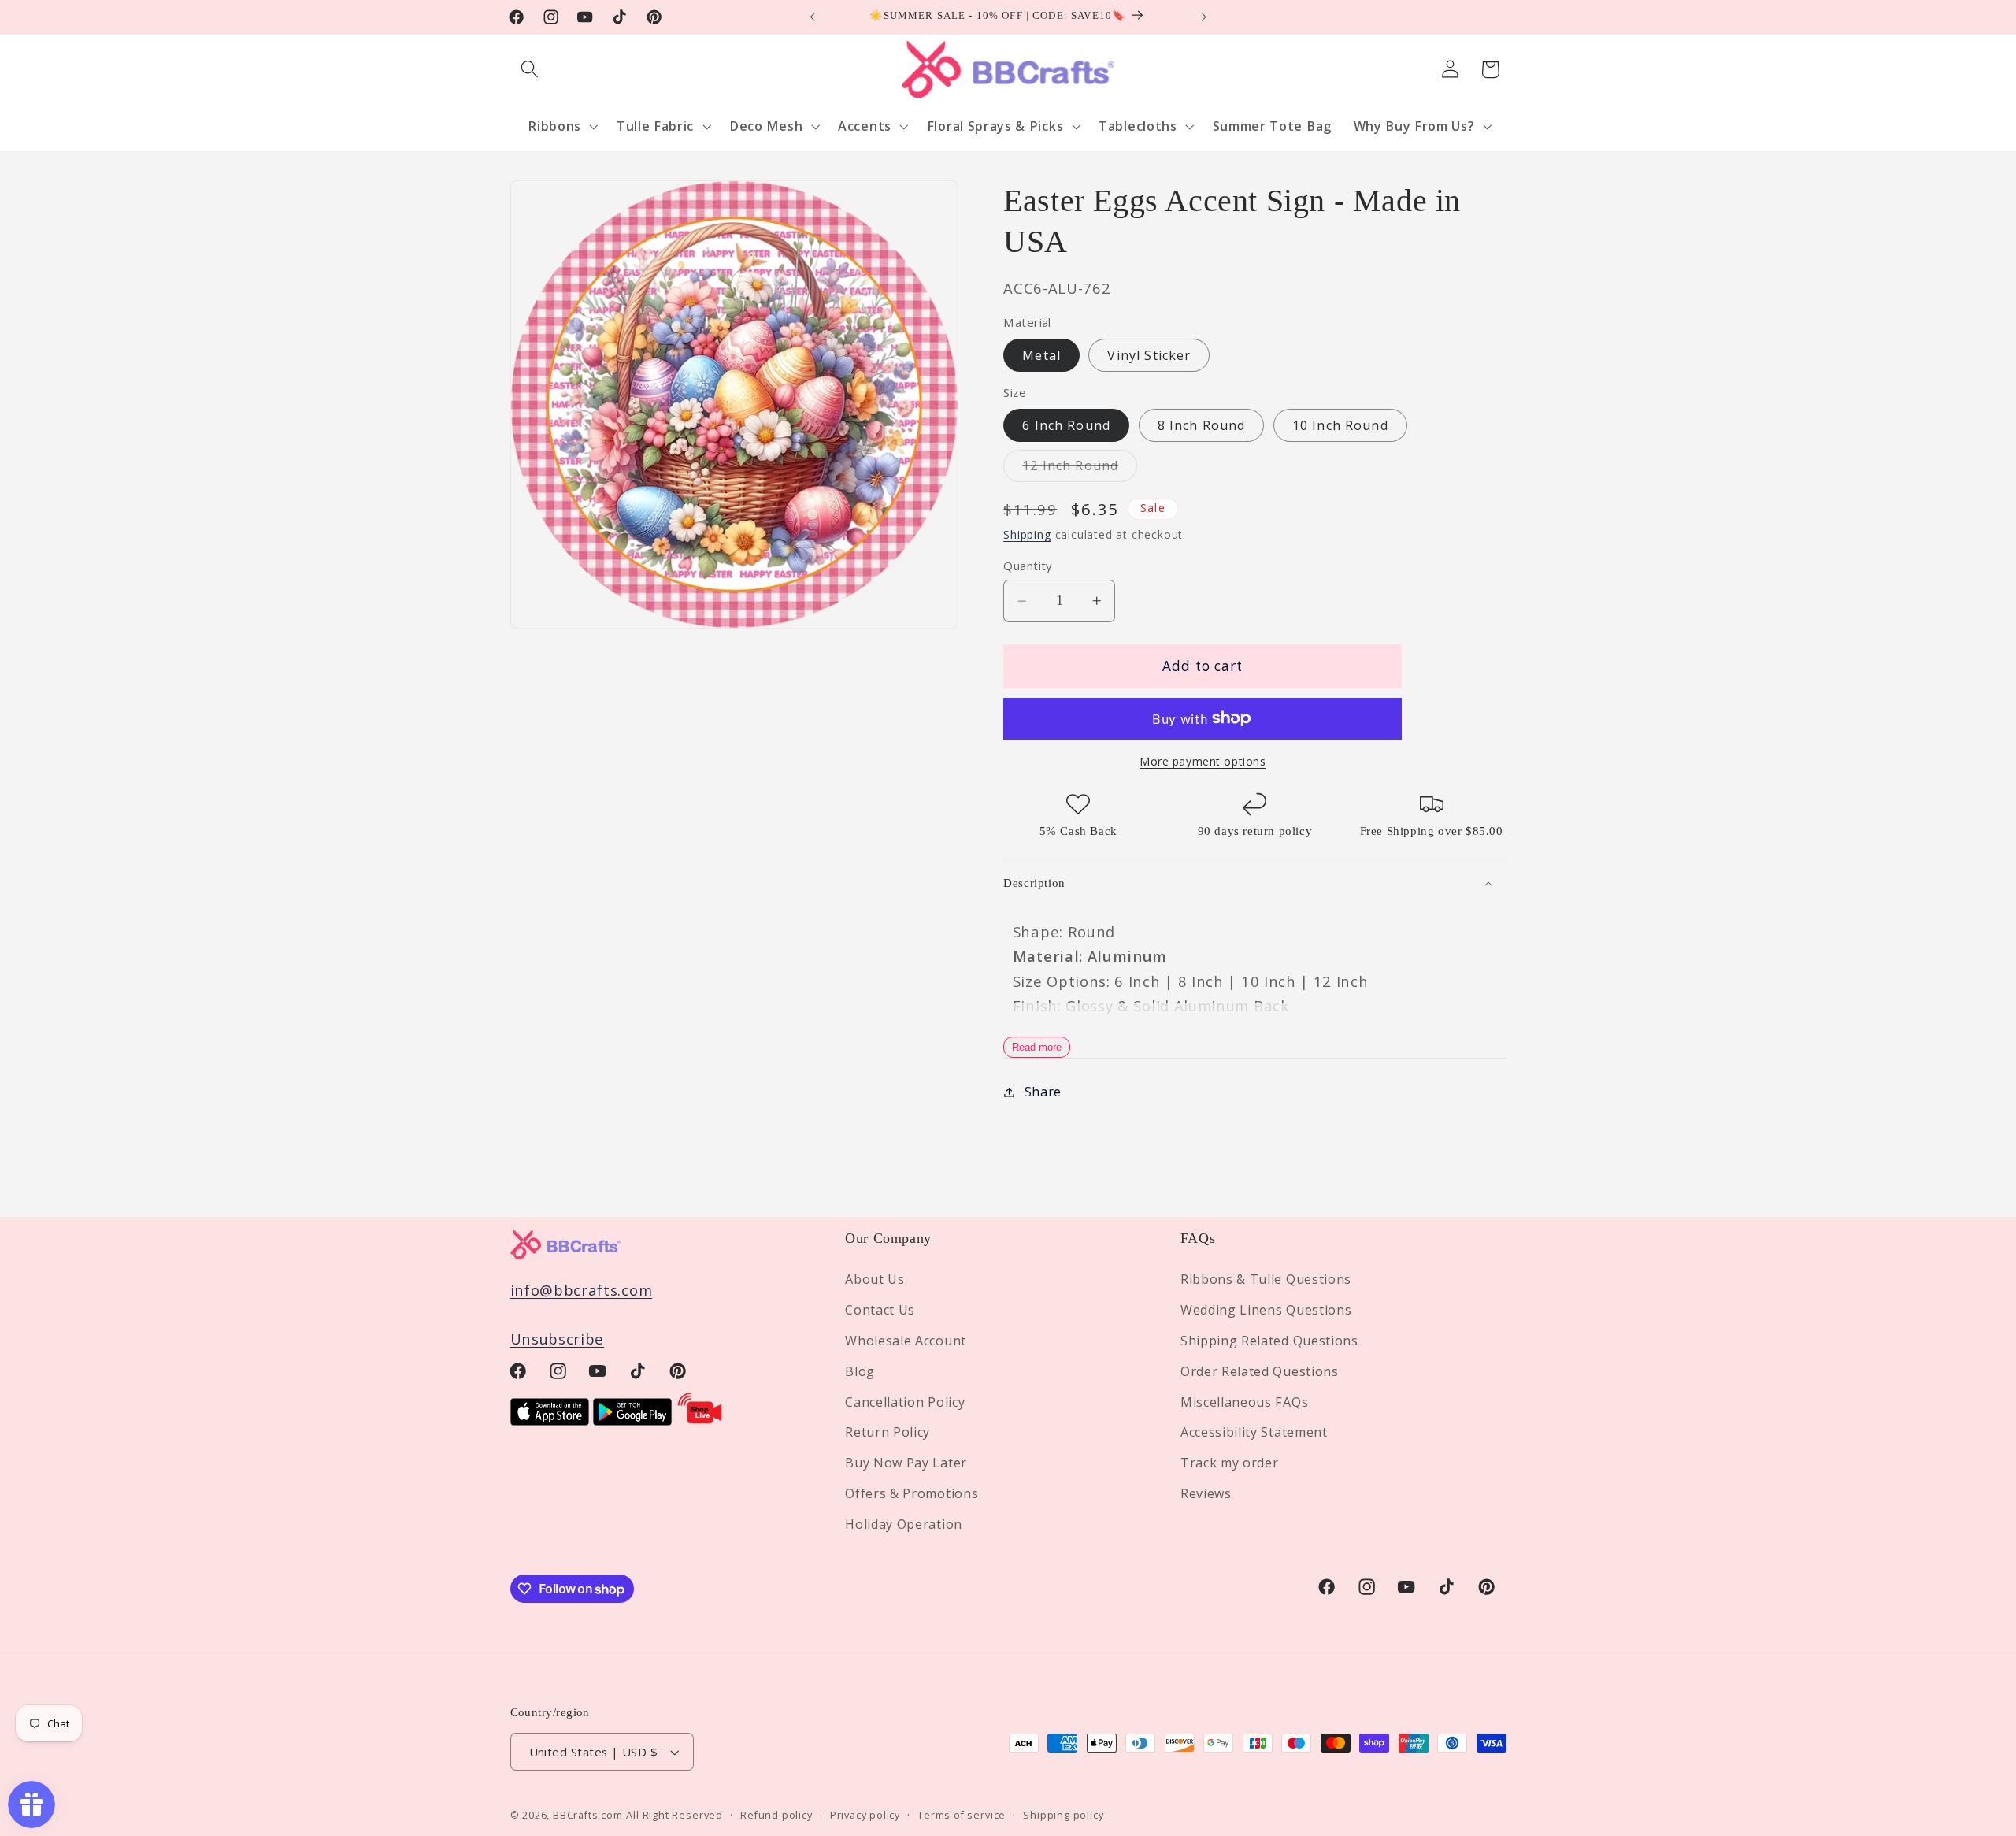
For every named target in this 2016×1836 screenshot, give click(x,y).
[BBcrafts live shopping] (700, 1420)
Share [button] (1043, 1092)
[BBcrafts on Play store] (632, 1420)
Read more (1037, 1047)
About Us (875, 1279)
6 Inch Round (1066, 425)
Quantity (1028, 566)
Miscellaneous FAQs (1244, 1402)
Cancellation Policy (905, 1402)
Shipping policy (1063, 1815)
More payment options (1203, 761)
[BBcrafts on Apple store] (550, 1420)
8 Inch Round (1202, 425)
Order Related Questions (1260, 1371)
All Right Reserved (674, 1815)
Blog (860, 1371)
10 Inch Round (1340, 425)
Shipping (1027, 534)
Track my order (1230, 1463)
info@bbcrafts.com (582, 1290)
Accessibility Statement (1254, 1432)
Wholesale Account (906, 1341)
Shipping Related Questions (1269, 1341)
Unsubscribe (558, 1339)
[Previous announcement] (813, 17)
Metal (1041, 355)
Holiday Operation (904, 1524)
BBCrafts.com (588, 1815)
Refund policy (776, 1815)
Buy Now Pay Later (906, 1463)
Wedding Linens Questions (1266, 1310)
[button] (530, 70)
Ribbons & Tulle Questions (1266, 1279)
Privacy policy (865, 1815)
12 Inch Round (1080, 469)
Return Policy (888, 1432)
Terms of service (962, 1815)
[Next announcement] (1203, 17)
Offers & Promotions (912, 1493)
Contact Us (880, 1310)
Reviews (1206, 1493)
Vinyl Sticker (1149, 355)
